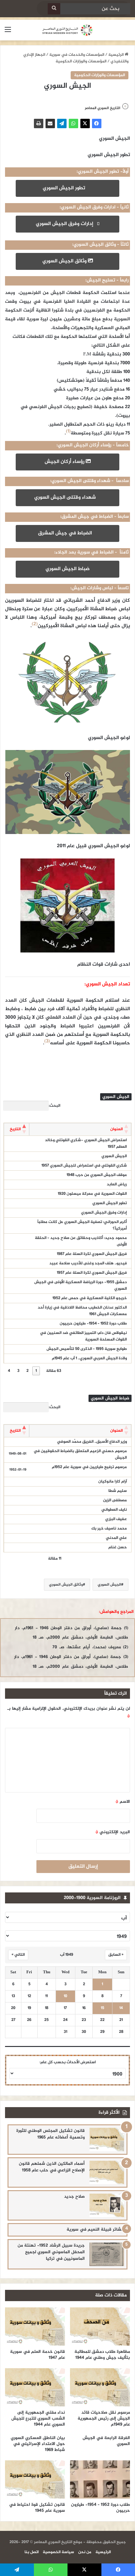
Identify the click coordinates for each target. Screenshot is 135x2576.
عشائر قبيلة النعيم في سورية (95, 2230)
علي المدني (116, 1538)
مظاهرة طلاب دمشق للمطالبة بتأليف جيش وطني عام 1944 (102, 2355)
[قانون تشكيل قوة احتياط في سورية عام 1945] (35, 2479)
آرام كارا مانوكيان (113, 1482)
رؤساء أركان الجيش (65, 462)
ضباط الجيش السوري (68, 569)
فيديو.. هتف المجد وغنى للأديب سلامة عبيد (88, 1263)
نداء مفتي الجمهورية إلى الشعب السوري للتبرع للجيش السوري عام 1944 (38, 2419)
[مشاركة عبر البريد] (50, 123)
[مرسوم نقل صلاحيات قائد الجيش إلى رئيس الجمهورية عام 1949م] (100, 2387)
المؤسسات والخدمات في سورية (77, 55)
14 (121, 2008)
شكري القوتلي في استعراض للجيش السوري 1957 (84, 1166)
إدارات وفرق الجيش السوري (66, 224)
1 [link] (36, 1371)
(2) (35, 624)
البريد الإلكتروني (113, 1832)
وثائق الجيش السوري (65, 261)
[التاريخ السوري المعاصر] (67, 30)
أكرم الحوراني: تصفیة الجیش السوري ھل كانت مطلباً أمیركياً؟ (82, 1225)
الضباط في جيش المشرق (66, 533)
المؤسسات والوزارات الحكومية (81, 61)
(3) (47, 1041)
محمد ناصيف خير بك (109, 1529)
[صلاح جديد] (107, 2205)
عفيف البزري (116, 1519)
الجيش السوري (114, 1156)
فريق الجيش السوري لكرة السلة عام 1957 (92, 1273)
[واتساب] (73, 123)
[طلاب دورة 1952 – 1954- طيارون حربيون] (100, 2479)
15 (103, 2008)
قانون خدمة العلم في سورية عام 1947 (38, 2355)
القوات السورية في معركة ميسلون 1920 (92, 1194)
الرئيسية (116, 55)
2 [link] (27, 1371)
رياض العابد (117, 1184)
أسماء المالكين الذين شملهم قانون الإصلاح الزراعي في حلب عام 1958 (52, 2167)
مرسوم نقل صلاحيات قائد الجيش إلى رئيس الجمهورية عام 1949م (104, 2419)
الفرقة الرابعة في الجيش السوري (106, 2441)
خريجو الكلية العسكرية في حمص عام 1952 (90, 1298)
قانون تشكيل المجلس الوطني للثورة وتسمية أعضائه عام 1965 (51, 2134)
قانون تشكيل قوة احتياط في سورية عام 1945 (37, 2508)
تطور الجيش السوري (66, 188)
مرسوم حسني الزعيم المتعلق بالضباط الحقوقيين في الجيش (80, 1454)
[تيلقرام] (62, 123)
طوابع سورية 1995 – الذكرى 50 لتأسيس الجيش (87, 1349)
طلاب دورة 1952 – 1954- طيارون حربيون (93, 1324)
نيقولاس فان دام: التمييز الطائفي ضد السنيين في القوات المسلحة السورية (83, 1336)
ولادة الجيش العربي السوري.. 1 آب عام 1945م (89, 1358)
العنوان (116, 1129)
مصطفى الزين (115, 1500)
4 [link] (9, 1371)
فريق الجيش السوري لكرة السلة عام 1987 (92, 1254)
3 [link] (18, 1371)
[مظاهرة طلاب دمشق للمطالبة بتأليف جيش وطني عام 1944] (100, 2327)
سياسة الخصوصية (58, 2552)
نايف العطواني (114, 1510)
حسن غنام (118, 1547)
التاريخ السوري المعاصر (103, 108)
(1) (68, 431)
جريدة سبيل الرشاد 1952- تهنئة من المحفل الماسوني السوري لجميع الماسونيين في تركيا (51, 2252)
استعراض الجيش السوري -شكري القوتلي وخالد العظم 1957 (86, 1144)
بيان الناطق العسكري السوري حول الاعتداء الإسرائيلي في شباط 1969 (38, 2444)
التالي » (18, 1955)
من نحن (85, 2552)
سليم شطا (118, 1491)
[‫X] (85, 123)
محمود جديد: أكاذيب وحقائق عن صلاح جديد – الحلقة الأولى (81, 1241)
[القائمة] (8, 32)
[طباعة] (39, 123)
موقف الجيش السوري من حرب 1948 (97, 1175)
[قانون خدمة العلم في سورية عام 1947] (35, 2327)
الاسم (123, 1802)
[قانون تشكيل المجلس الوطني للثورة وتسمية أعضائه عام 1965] (107, 2140)
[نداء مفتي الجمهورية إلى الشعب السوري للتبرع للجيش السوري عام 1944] (35, 2387)
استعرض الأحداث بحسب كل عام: (68, 2062)
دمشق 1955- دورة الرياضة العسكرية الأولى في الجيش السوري (81, 1285)
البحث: (54, 1106)
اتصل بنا (32, 2552)
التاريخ (15, 1129)
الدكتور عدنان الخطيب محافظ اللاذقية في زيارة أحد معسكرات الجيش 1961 (82, 1311)
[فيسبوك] (97, 123)
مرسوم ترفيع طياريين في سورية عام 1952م (89, 1467)
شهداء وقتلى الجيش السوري (66, 498)
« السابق (116, 1955)
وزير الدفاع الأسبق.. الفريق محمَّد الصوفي (92, 1442)
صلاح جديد (74, 2197)
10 (65, 1996)
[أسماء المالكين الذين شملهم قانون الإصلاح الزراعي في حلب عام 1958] (107, 2172)
